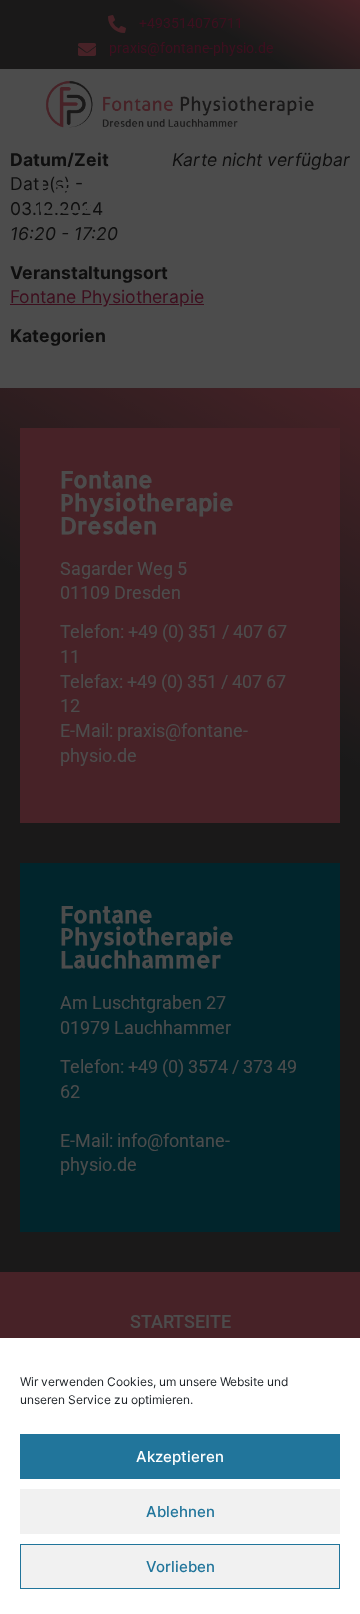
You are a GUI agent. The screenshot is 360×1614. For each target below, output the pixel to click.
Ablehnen (180, 1511)
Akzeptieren (180, 1456)
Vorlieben (180, 1566)
